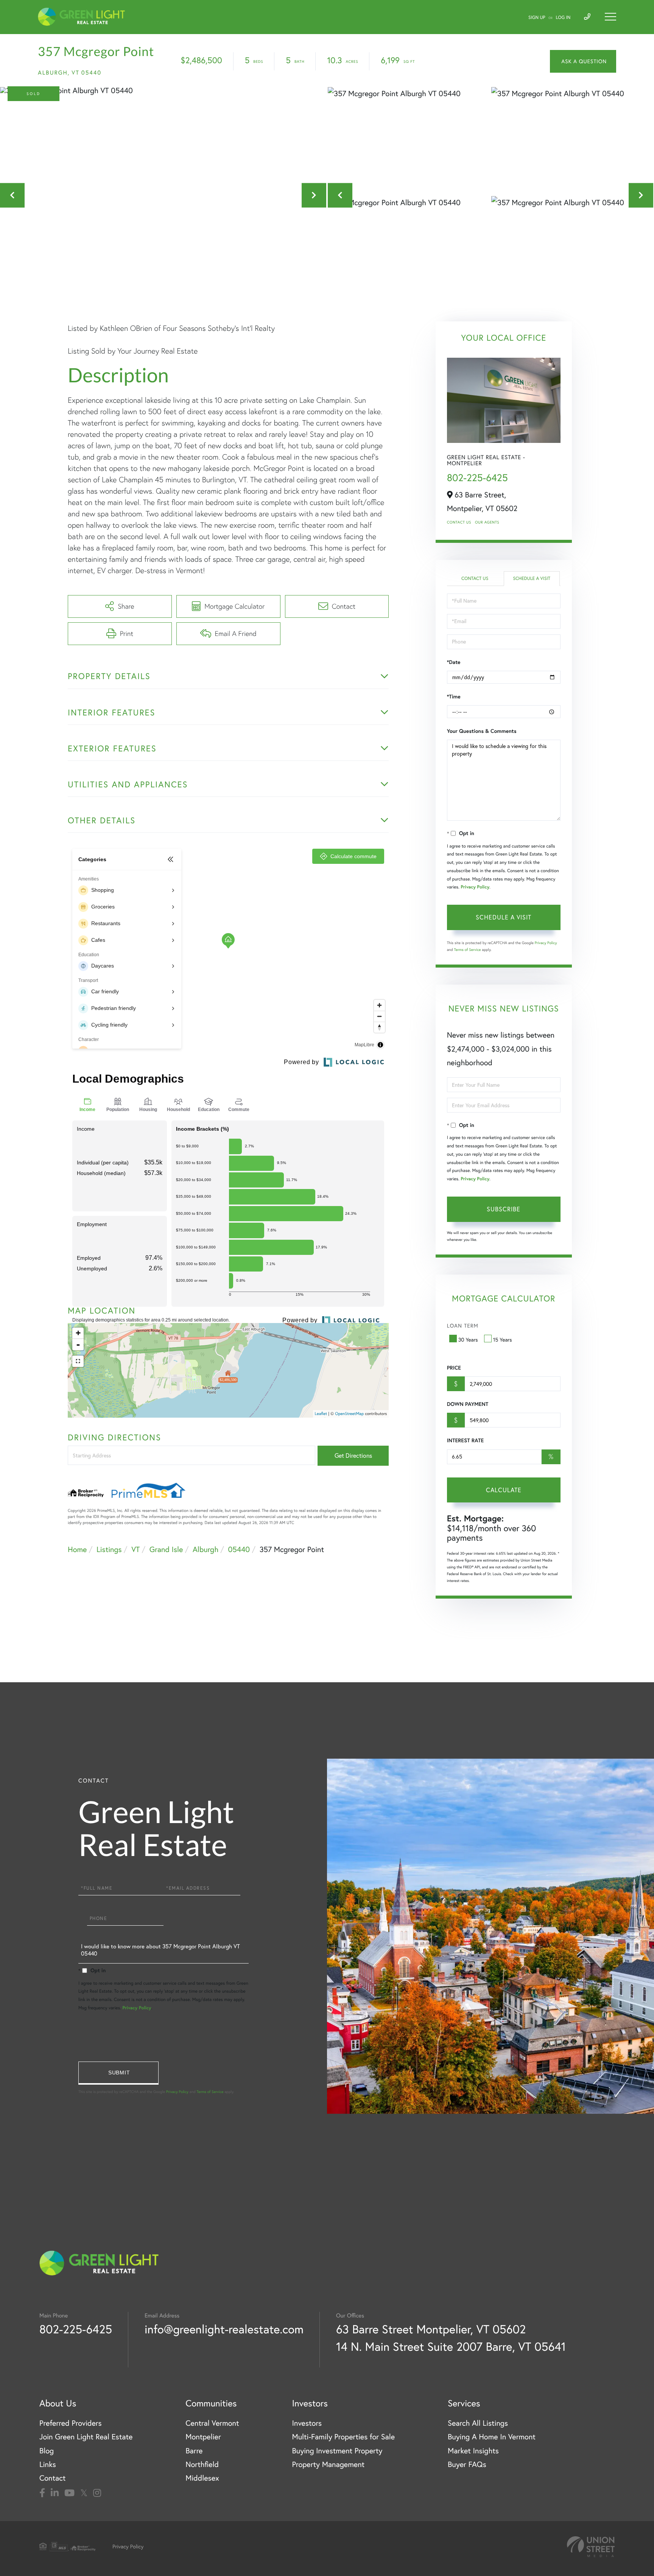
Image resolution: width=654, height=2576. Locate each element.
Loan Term (463, 1326)
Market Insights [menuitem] (473, 2451)
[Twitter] (84, 2493)
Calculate (504, 1490)
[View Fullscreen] (78, 1361)
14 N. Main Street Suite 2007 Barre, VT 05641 (451, 2346)
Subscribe (504, 1209)
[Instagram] (97, 2493)
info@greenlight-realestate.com (224, 2329)
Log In (563, 18)
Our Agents (487, 522)
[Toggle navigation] (610, 17)
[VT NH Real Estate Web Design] (591, 2547)
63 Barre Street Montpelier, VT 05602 (431, 2329)
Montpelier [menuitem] (203, 2437)
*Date (454, 662)
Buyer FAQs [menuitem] (467, 2465)
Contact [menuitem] (52, 2478)
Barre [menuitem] (194, 2451)
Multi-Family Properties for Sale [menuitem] (343, 2437)
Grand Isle (166, 1550)
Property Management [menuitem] (328, 2465)
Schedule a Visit (532, 579)
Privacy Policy (475, 887)
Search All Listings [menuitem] (478, 2423)
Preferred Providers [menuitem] (71, 2423)
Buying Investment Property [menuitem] (337, 2451)
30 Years (468, 1340)
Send (118, 2073)
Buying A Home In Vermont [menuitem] (492, 2437)
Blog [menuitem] (47, 2451)
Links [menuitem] (48, 2465)
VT (135, 1550)
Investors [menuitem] (307, 2423)
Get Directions (353, 1456)
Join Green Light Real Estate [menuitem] (86, 2437)
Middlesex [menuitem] (202, 2478)
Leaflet (321, 1413)
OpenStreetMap (349, 1413)
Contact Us (459, 522)
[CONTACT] (583, 61)
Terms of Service (468, 950)
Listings (109, 1550)
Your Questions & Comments (482, 731)
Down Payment (468, 1404)
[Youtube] (69, 2493)
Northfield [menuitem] (202, 2465)
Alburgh (206, 1550)
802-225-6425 (477, 478)
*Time (454, 697)
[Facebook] (42, 2493)
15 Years (503, 1340)
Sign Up (537, 18)
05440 (239, 1550)
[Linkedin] (55, 2493)
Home (77, 1550)
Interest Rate (465, 1440)
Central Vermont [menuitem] (212, 2423)
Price (454, 1368)
